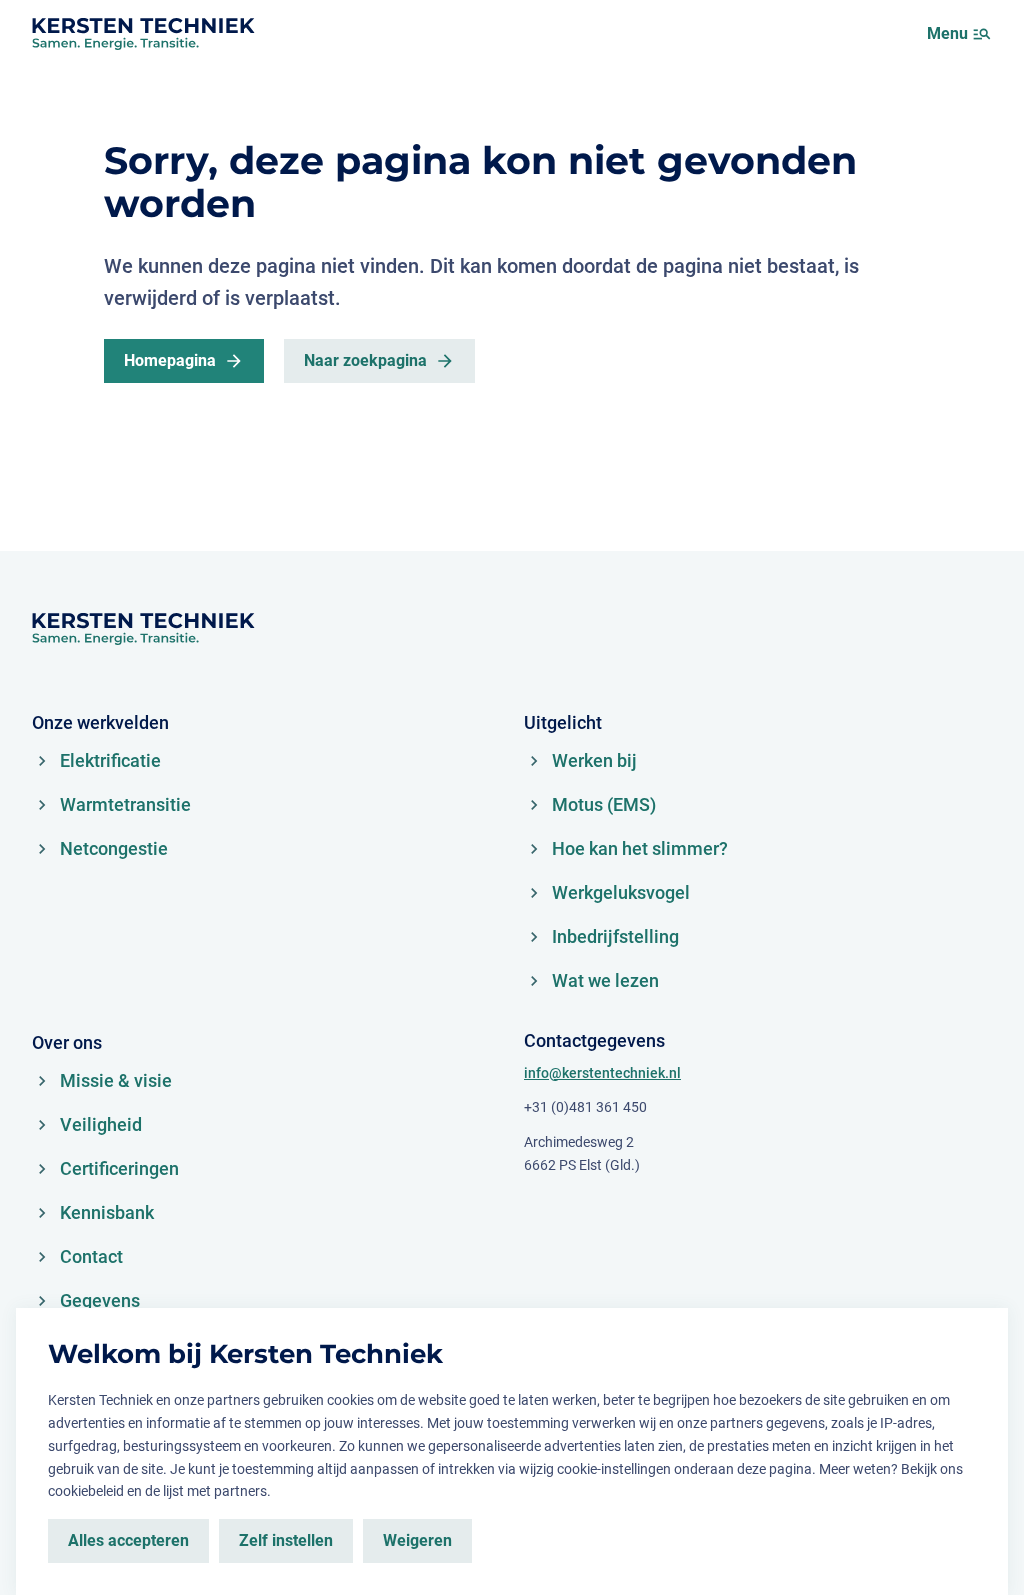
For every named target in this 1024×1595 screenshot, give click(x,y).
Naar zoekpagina (365, 360)
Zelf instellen (286, 1540)
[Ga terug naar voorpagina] (143, 34)
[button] (982, 34)
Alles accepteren (128, 1540)
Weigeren (417, 1540)
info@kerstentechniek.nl (602, 1073)
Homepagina (170, 360)
